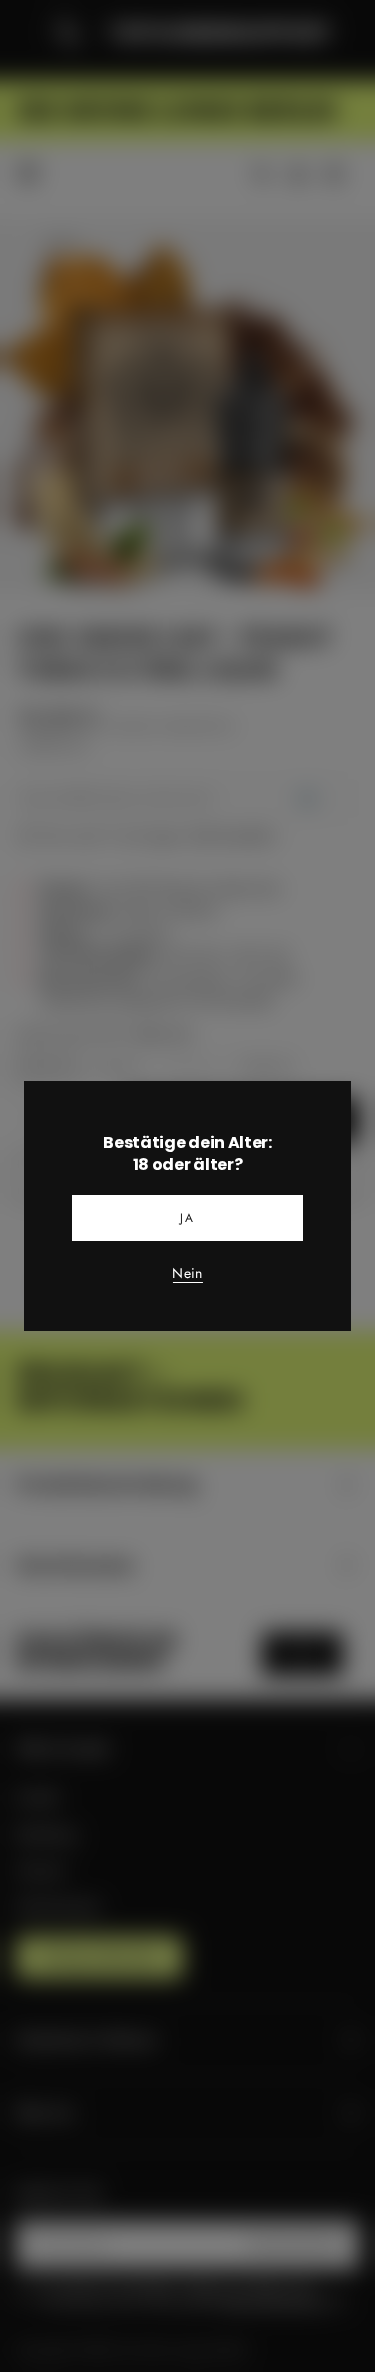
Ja (188, 1218)
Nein (187, 1274)
